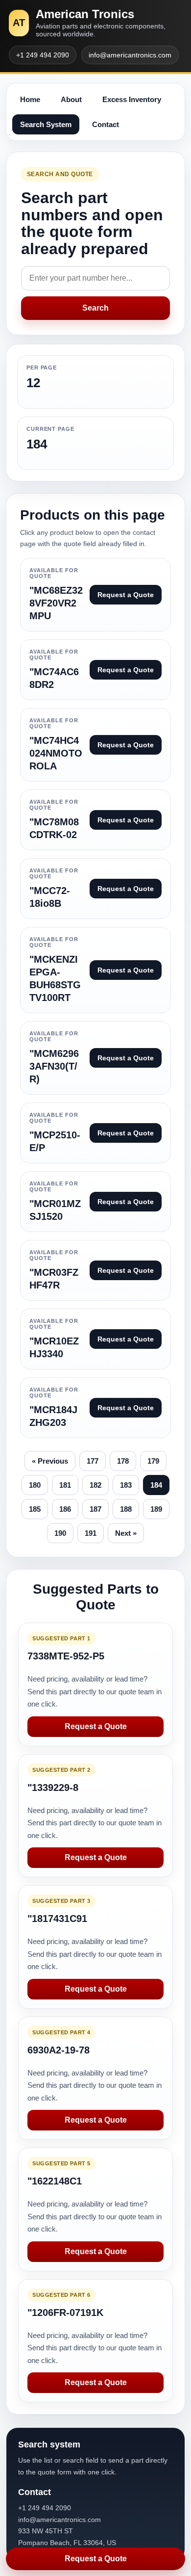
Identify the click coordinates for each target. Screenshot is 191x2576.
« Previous (50, 1461)
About (71, 99)
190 (60, 1533)
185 (35, 1509)
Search (95, 308)
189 (156, 1509)
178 (123, 1461)
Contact (106, 124)
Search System (46, 124)
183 (126, 1485)
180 (35, 1485)
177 (93, 1461)
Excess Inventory (132, 99)
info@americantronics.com (130, 55)
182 (95, 1485)
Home (30, 99)
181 (65, 1485)
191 (91, 1533)
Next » (126, 1533)
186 (65, 1509)
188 (126, 1509)
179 (153, 1461)
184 (156, 1485)
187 (95, 1509)
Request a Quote (96, 1726)
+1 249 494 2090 (43, 55)
